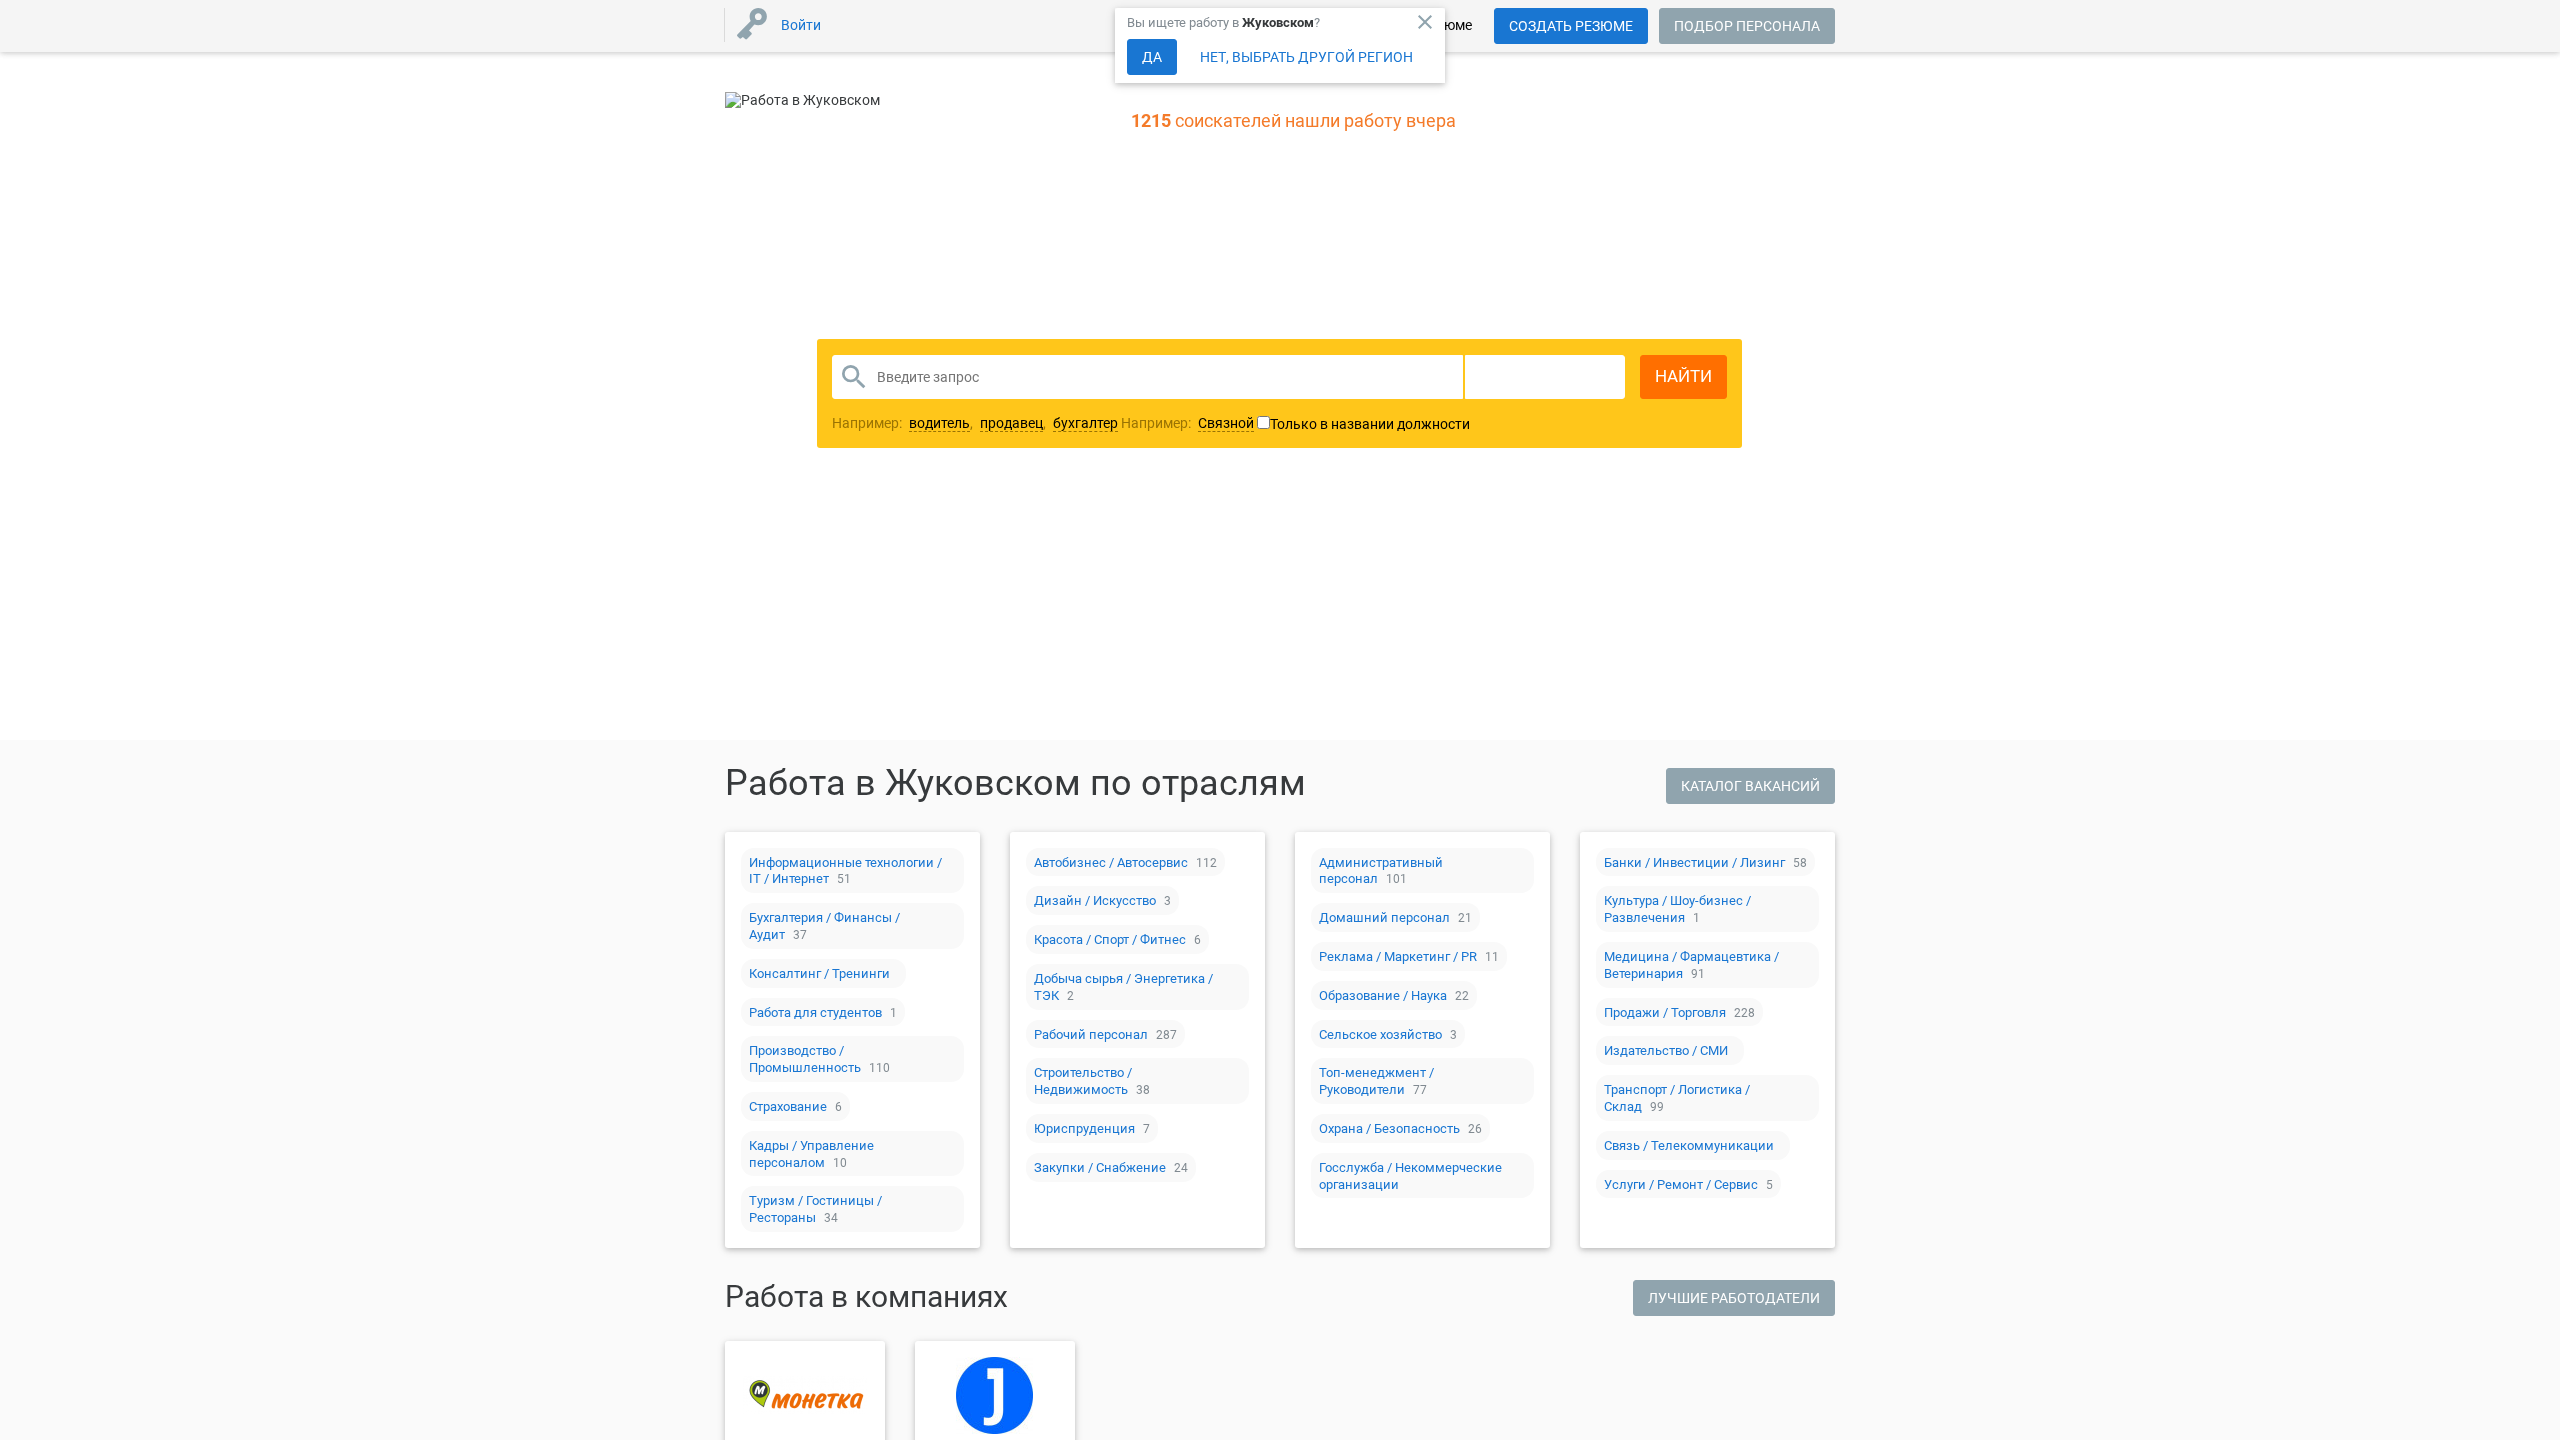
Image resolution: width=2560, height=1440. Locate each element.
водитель (939, 423)
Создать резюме (1571, 26)
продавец (1011, 423)
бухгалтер (1085, 423)
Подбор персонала (1747, 26)
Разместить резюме (1131, 564)
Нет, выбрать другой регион (1306, 57)
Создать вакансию (1437, 564)
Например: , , (975, 423)
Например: (1187, 423)
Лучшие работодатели (1734, 1298)
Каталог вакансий (1750, 786)
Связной (1226, 423)
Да (1152, 57)
